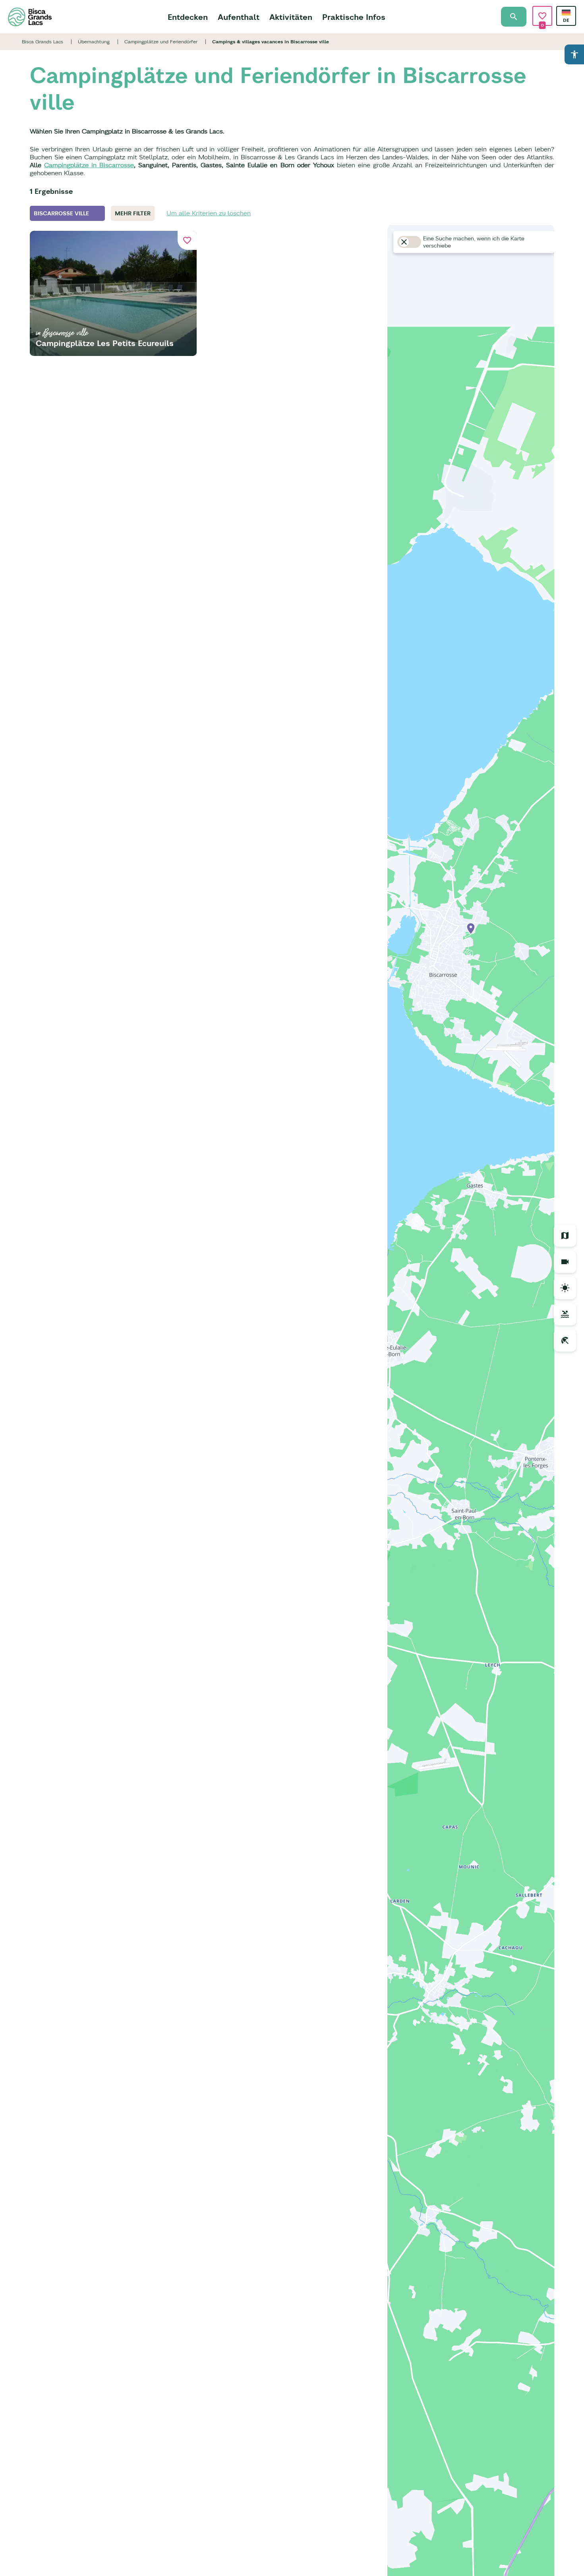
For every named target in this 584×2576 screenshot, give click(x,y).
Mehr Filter (133, 213)
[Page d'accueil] (30, 17)
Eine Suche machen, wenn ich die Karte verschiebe (474, 242)
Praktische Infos (354, 17)
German (566, 13)
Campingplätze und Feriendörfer (161, 42)
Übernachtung (94, 42)
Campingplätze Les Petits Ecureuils (105, 343)
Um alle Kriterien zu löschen (209, 213)
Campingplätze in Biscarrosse (89, 165)
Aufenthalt (239, 17)
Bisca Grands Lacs (43, 42)
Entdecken (188, 17)
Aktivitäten (291, 17)
